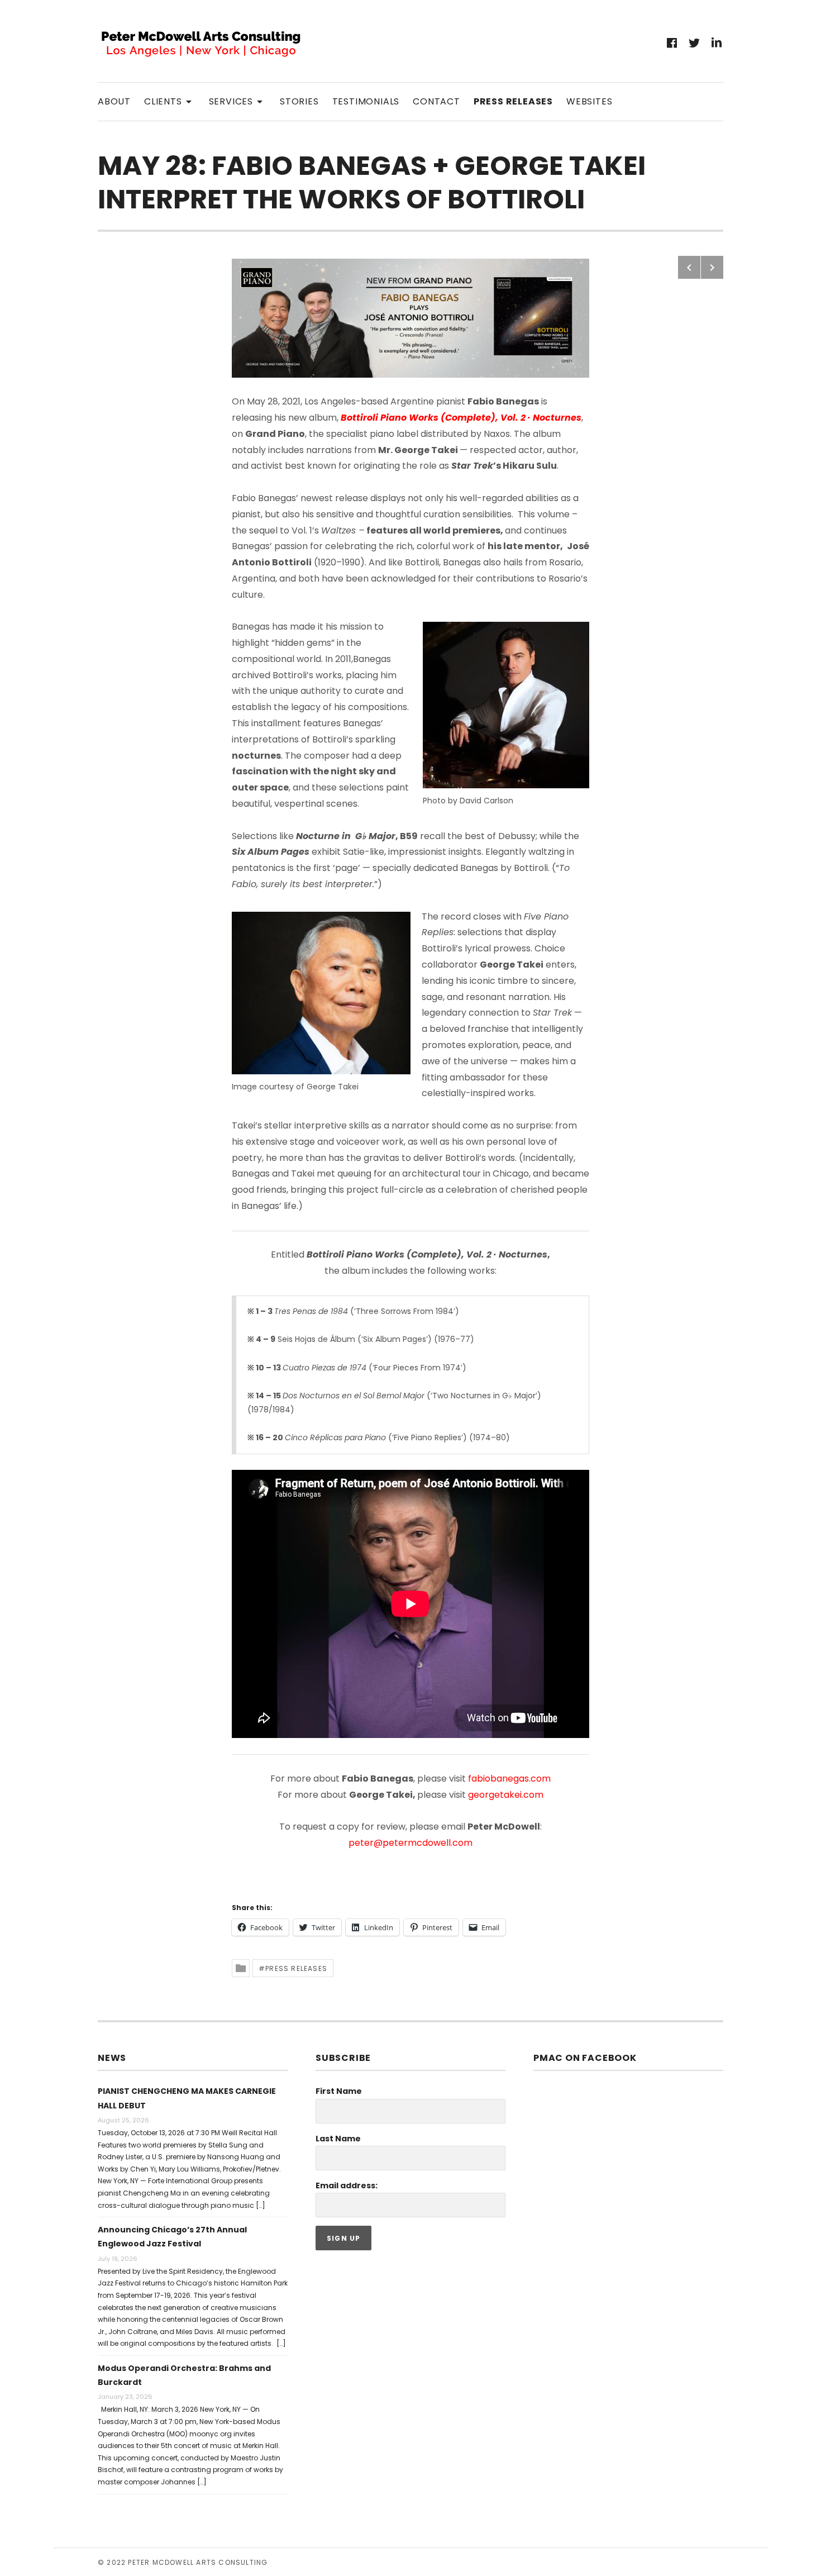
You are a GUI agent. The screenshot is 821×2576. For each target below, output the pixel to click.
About (114, 101)
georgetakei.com (506, 1795)
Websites (589, 101)
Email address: (347, 2185)
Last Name (338, 2139)
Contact (436, 101)
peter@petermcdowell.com (410, 1843)
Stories (299, 101)
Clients (170, 101)
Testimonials (366, 101)
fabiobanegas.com (509, 1779)
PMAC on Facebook (585, 2058)
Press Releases (513, 101)
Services (238, 101)
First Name (339, 2091)
